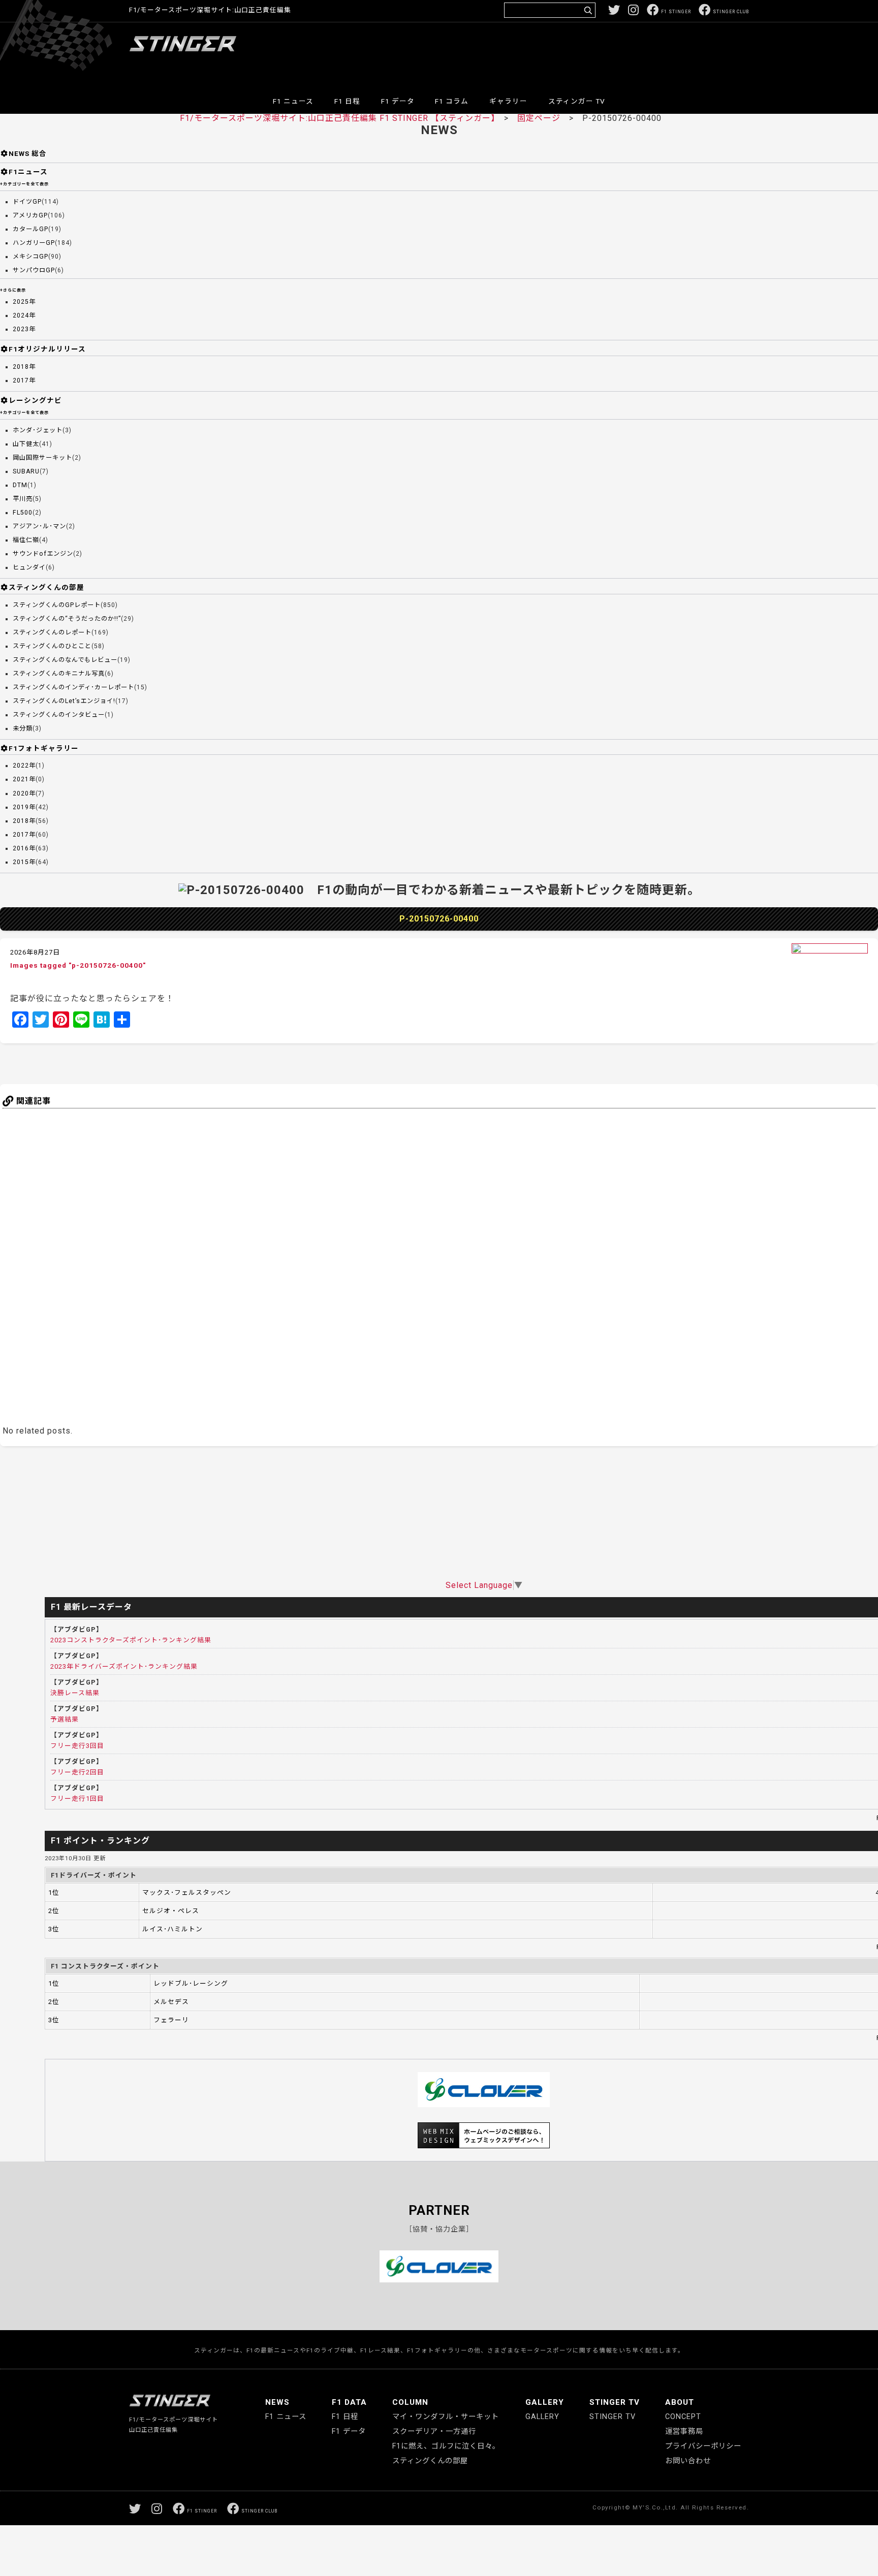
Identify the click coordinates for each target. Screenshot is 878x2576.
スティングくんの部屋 (46, 587)
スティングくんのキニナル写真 (59, 674)
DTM (20, 485)
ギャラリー (508, 101)
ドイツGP (27, 202)
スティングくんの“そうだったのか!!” (67, 619)
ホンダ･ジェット (38, 430)
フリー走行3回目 (77, 1746)
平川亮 (23, 499)
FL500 (23, 513)
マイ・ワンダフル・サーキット (446, 2417)
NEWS (277, 2402)
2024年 (24, 315)
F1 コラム (452, 101)
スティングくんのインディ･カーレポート (73, 687)
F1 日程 (347, 101)
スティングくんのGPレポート (57, 605)
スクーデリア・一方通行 (434, 2431)
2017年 (24, 380)
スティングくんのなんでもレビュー (65, 660)
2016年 (24, 848)
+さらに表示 (13, 290)
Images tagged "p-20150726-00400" (78, 965)
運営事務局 (684, 2431)
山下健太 (26, 444)
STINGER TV (615, 2402)
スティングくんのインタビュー (59, 715)
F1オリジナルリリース (47, 349)
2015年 (24, 862)
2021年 (24, 779)
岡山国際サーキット (42, 458)
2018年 (24, 367)
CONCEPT (683, 2417)
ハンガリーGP (34, 243)
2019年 (24, 807)
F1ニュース (28, 172)
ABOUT (680, 2402)
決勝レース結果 (75, 1693)
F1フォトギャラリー (44, 748)
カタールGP (30, 229)
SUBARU (26, 471)
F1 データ (398, 101)
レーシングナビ (35, 400)
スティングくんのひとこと (52, 646)
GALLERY (545, 2402)
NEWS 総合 (28, 153)
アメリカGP (30, 215)
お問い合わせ (688, 2461)
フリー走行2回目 (77, 1772)
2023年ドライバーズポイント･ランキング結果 (124, 1666)
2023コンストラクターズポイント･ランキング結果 (131, 1640)
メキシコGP (30, 257)
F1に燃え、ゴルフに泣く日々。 (446, 2446)
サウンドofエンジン (43, 554)
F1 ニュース (293, 101)
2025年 (24, 302)
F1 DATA (349, 2402)
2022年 (24, 766)
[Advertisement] (564, 53)
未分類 (23, 728)
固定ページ (539, 118)
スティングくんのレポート (52, 632)
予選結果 (65, 1719)
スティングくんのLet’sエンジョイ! (64, 701)
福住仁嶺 (26, 540)
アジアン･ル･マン (39, 526)
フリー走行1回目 (77, 1799)
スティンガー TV (577, 101)
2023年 (24, 329)
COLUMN (410, 2402)
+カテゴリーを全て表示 (24, 184)
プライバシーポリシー (703, 2446)
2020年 (24, 793)
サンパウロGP (34, 270)
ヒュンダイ (29, 567)
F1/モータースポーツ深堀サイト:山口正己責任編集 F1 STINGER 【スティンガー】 (338, 118)
